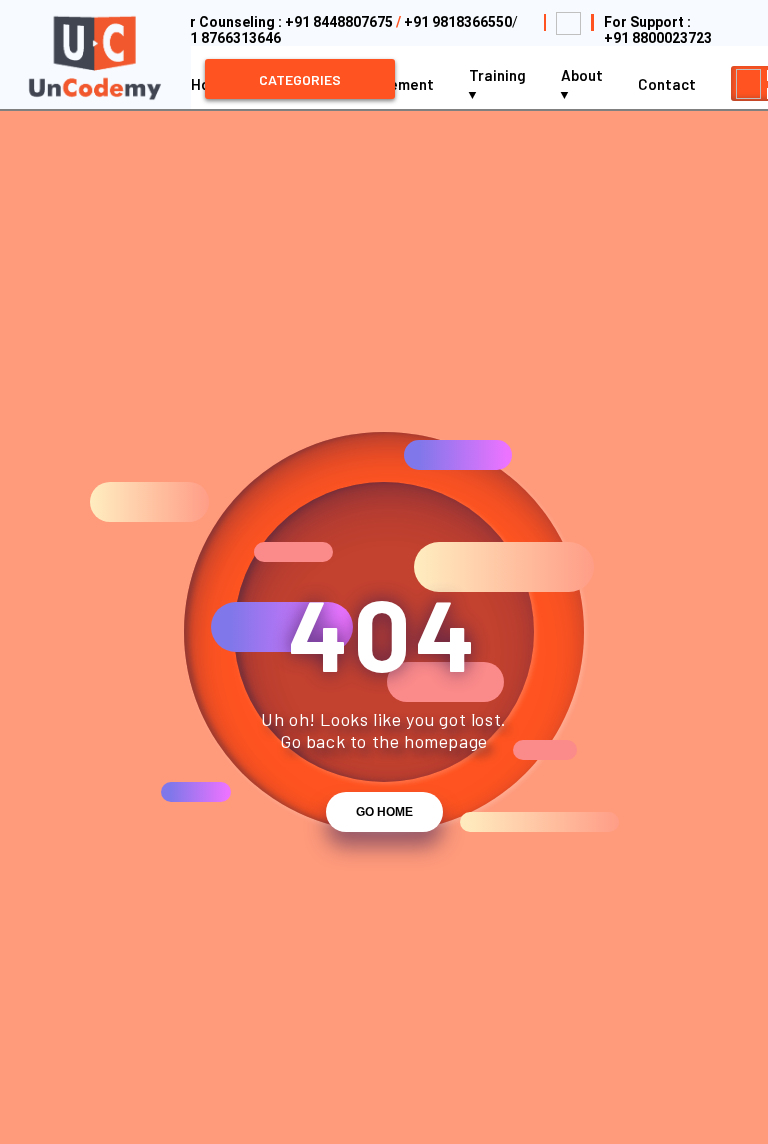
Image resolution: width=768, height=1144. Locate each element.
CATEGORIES (300, 79)
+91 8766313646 (227, 38)
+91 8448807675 (339, 22)
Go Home (384, 812)
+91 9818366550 (458, 22)
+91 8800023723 (658, 38)
